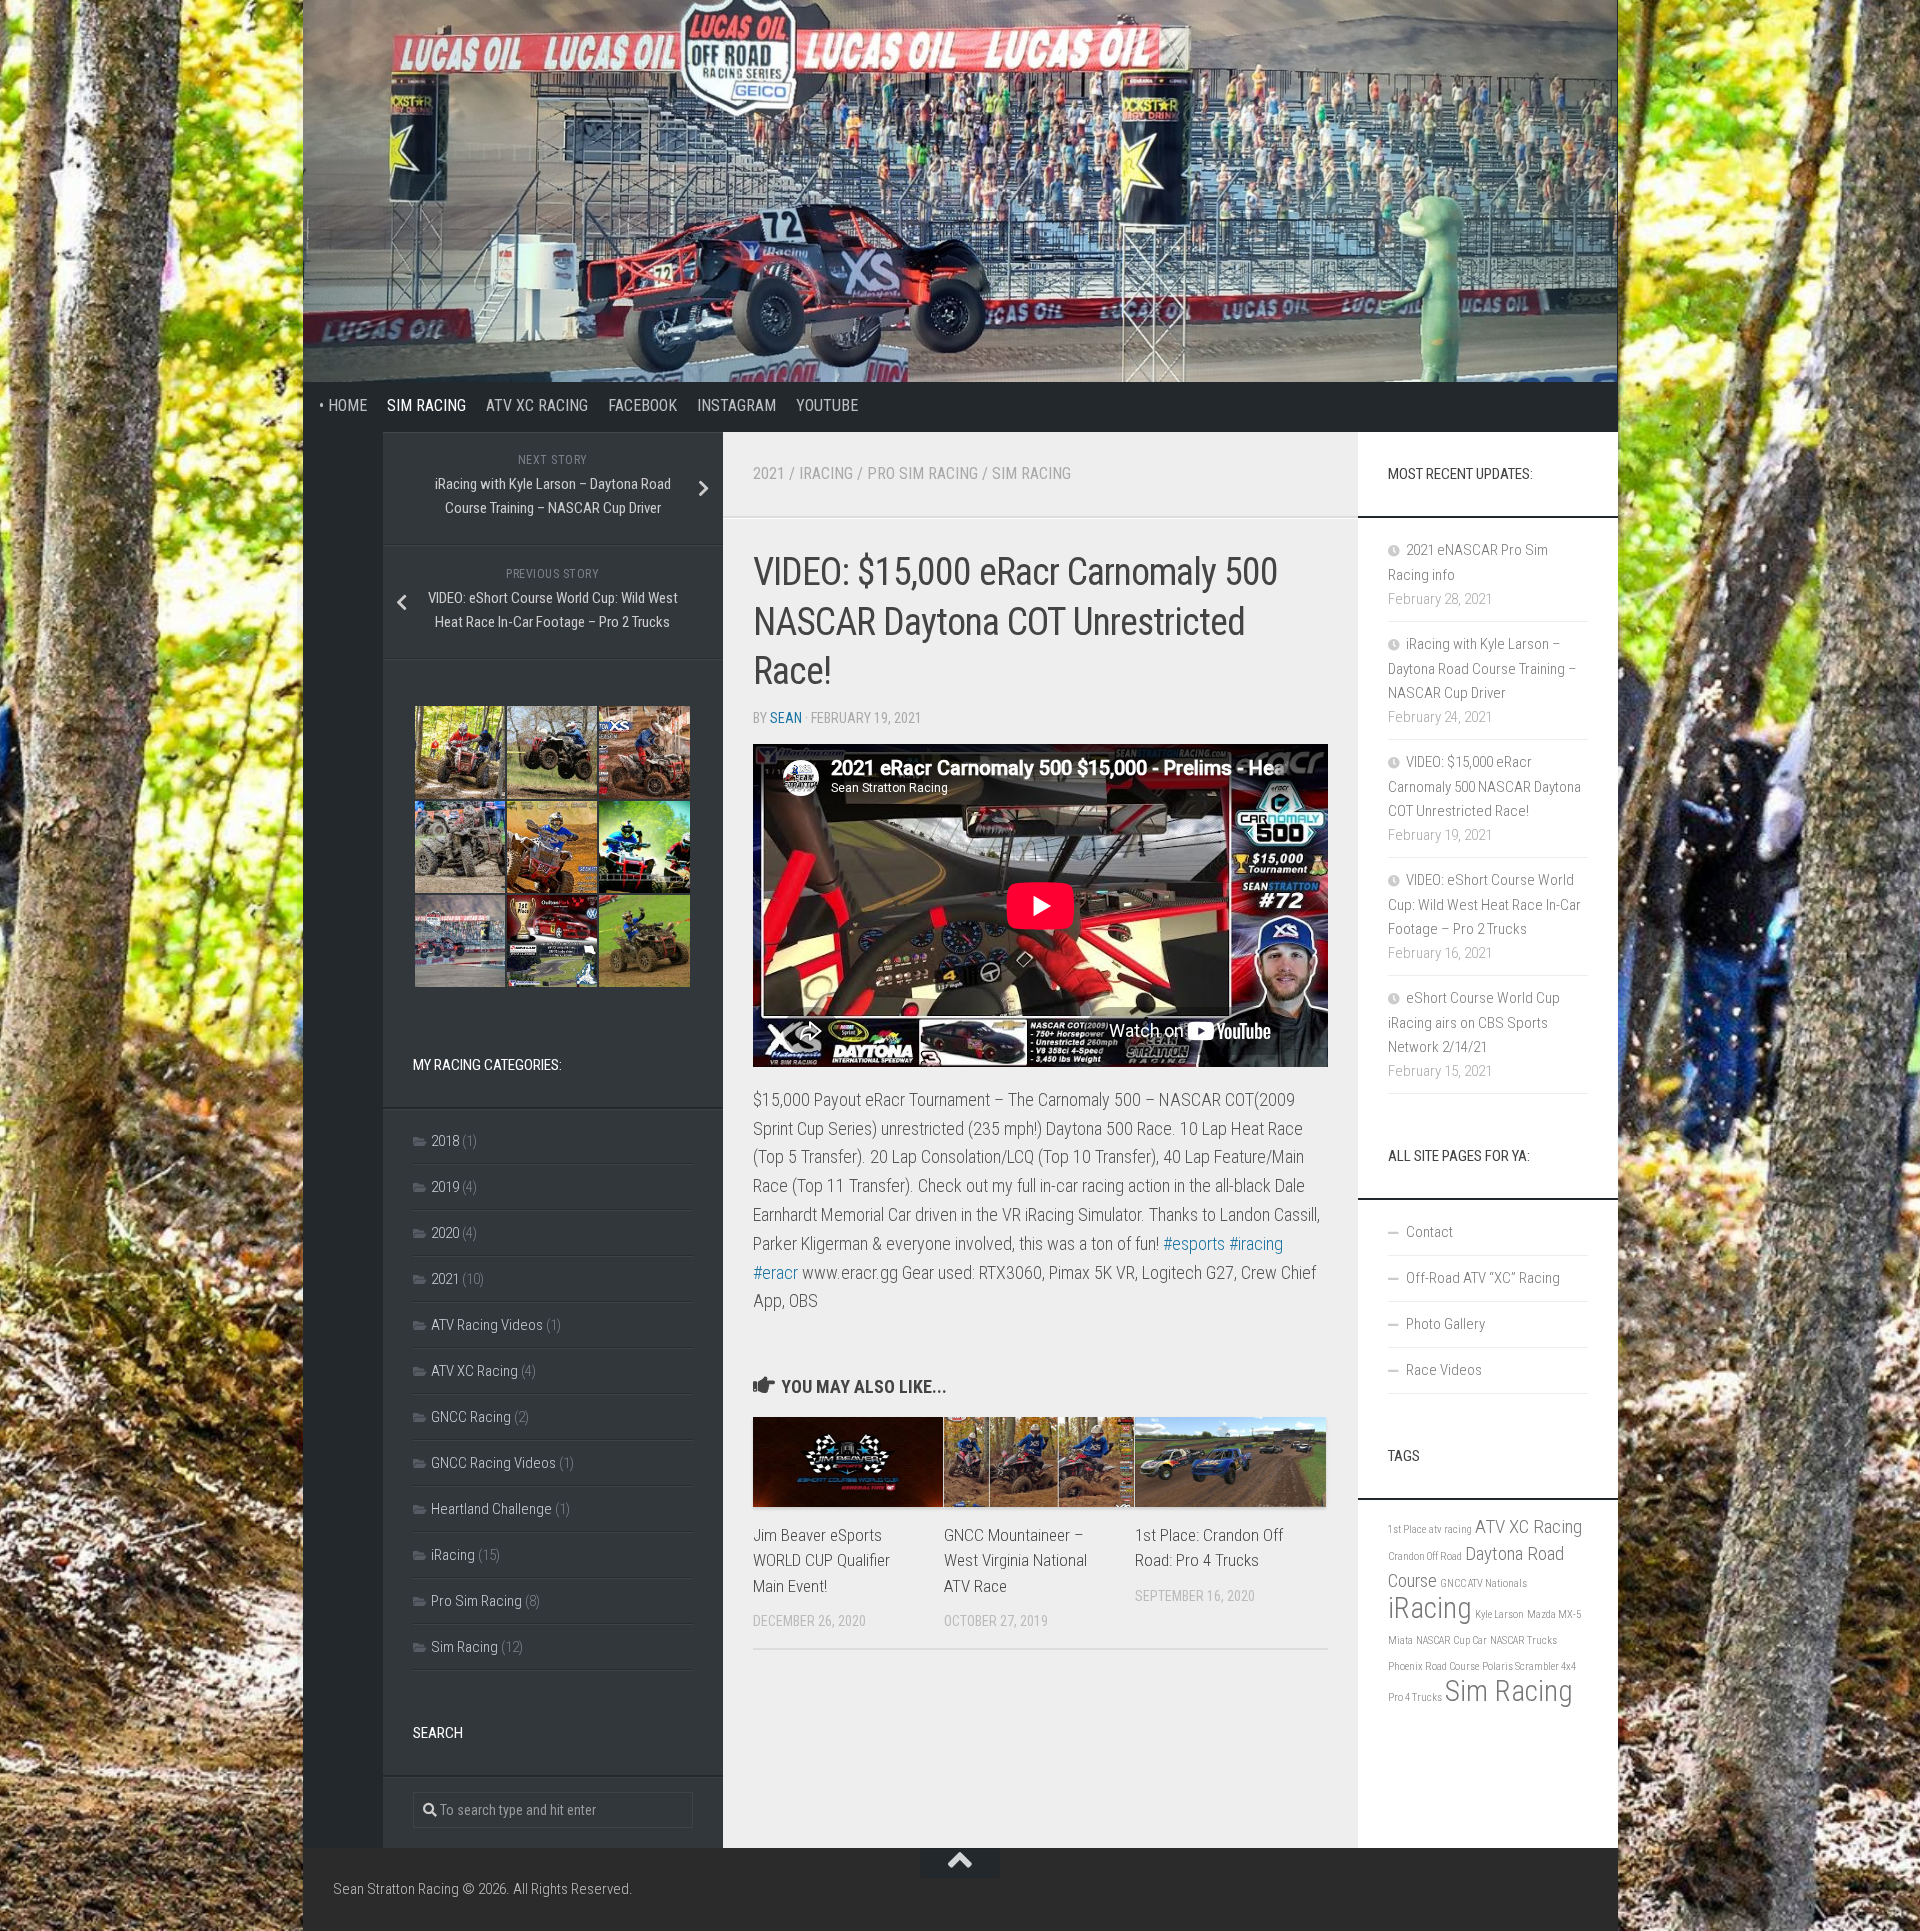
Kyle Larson (1499, 1614)
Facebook (642, 405)
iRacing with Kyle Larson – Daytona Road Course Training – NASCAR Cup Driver (1482, 668)
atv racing (1450, 1529)
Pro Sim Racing (922, 473)
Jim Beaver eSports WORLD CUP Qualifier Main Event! (821, 1560)
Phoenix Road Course (1433, 1666)
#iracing (1256, 1243)
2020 (445, 1233)
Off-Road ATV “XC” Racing (1483, 1278)
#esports (1194, 1243)
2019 (445, 1187)
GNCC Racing (471, 1417)
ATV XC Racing (537, 405)
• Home (335, 405)
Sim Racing (426, 405)
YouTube (827, 405)
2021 (769, 473)
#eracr (775, 1272)
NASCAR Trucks (1523, 1640)
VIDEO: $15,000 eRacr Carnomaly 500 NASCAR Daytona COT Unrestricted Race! (1484, 786)
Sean (786, 718)
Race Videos (1444, 1370)
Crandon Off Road (1425, 1556)
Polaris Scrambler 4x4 (1529, 1666)
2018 (445, 1141)
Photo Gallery (1445, 1324)
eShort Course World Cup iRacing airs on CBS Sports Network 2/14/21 (1474, 1022)
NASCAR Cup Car (1451, 1640)
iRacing (826, 473)
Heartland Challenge (491, 1509)
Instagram (736, 405)
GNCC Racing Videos (493, 1463)
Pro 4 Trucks (1415, 1697)
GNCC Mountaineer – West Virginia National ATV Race (1015, 1560)
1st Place (1407, 1529)
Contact (1429, 1232)
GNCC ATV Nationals (1483, 1583)
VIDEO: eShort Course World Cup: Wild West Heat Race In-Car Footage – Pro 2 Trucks (1484, 904)
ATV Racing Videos (487, 1325)
